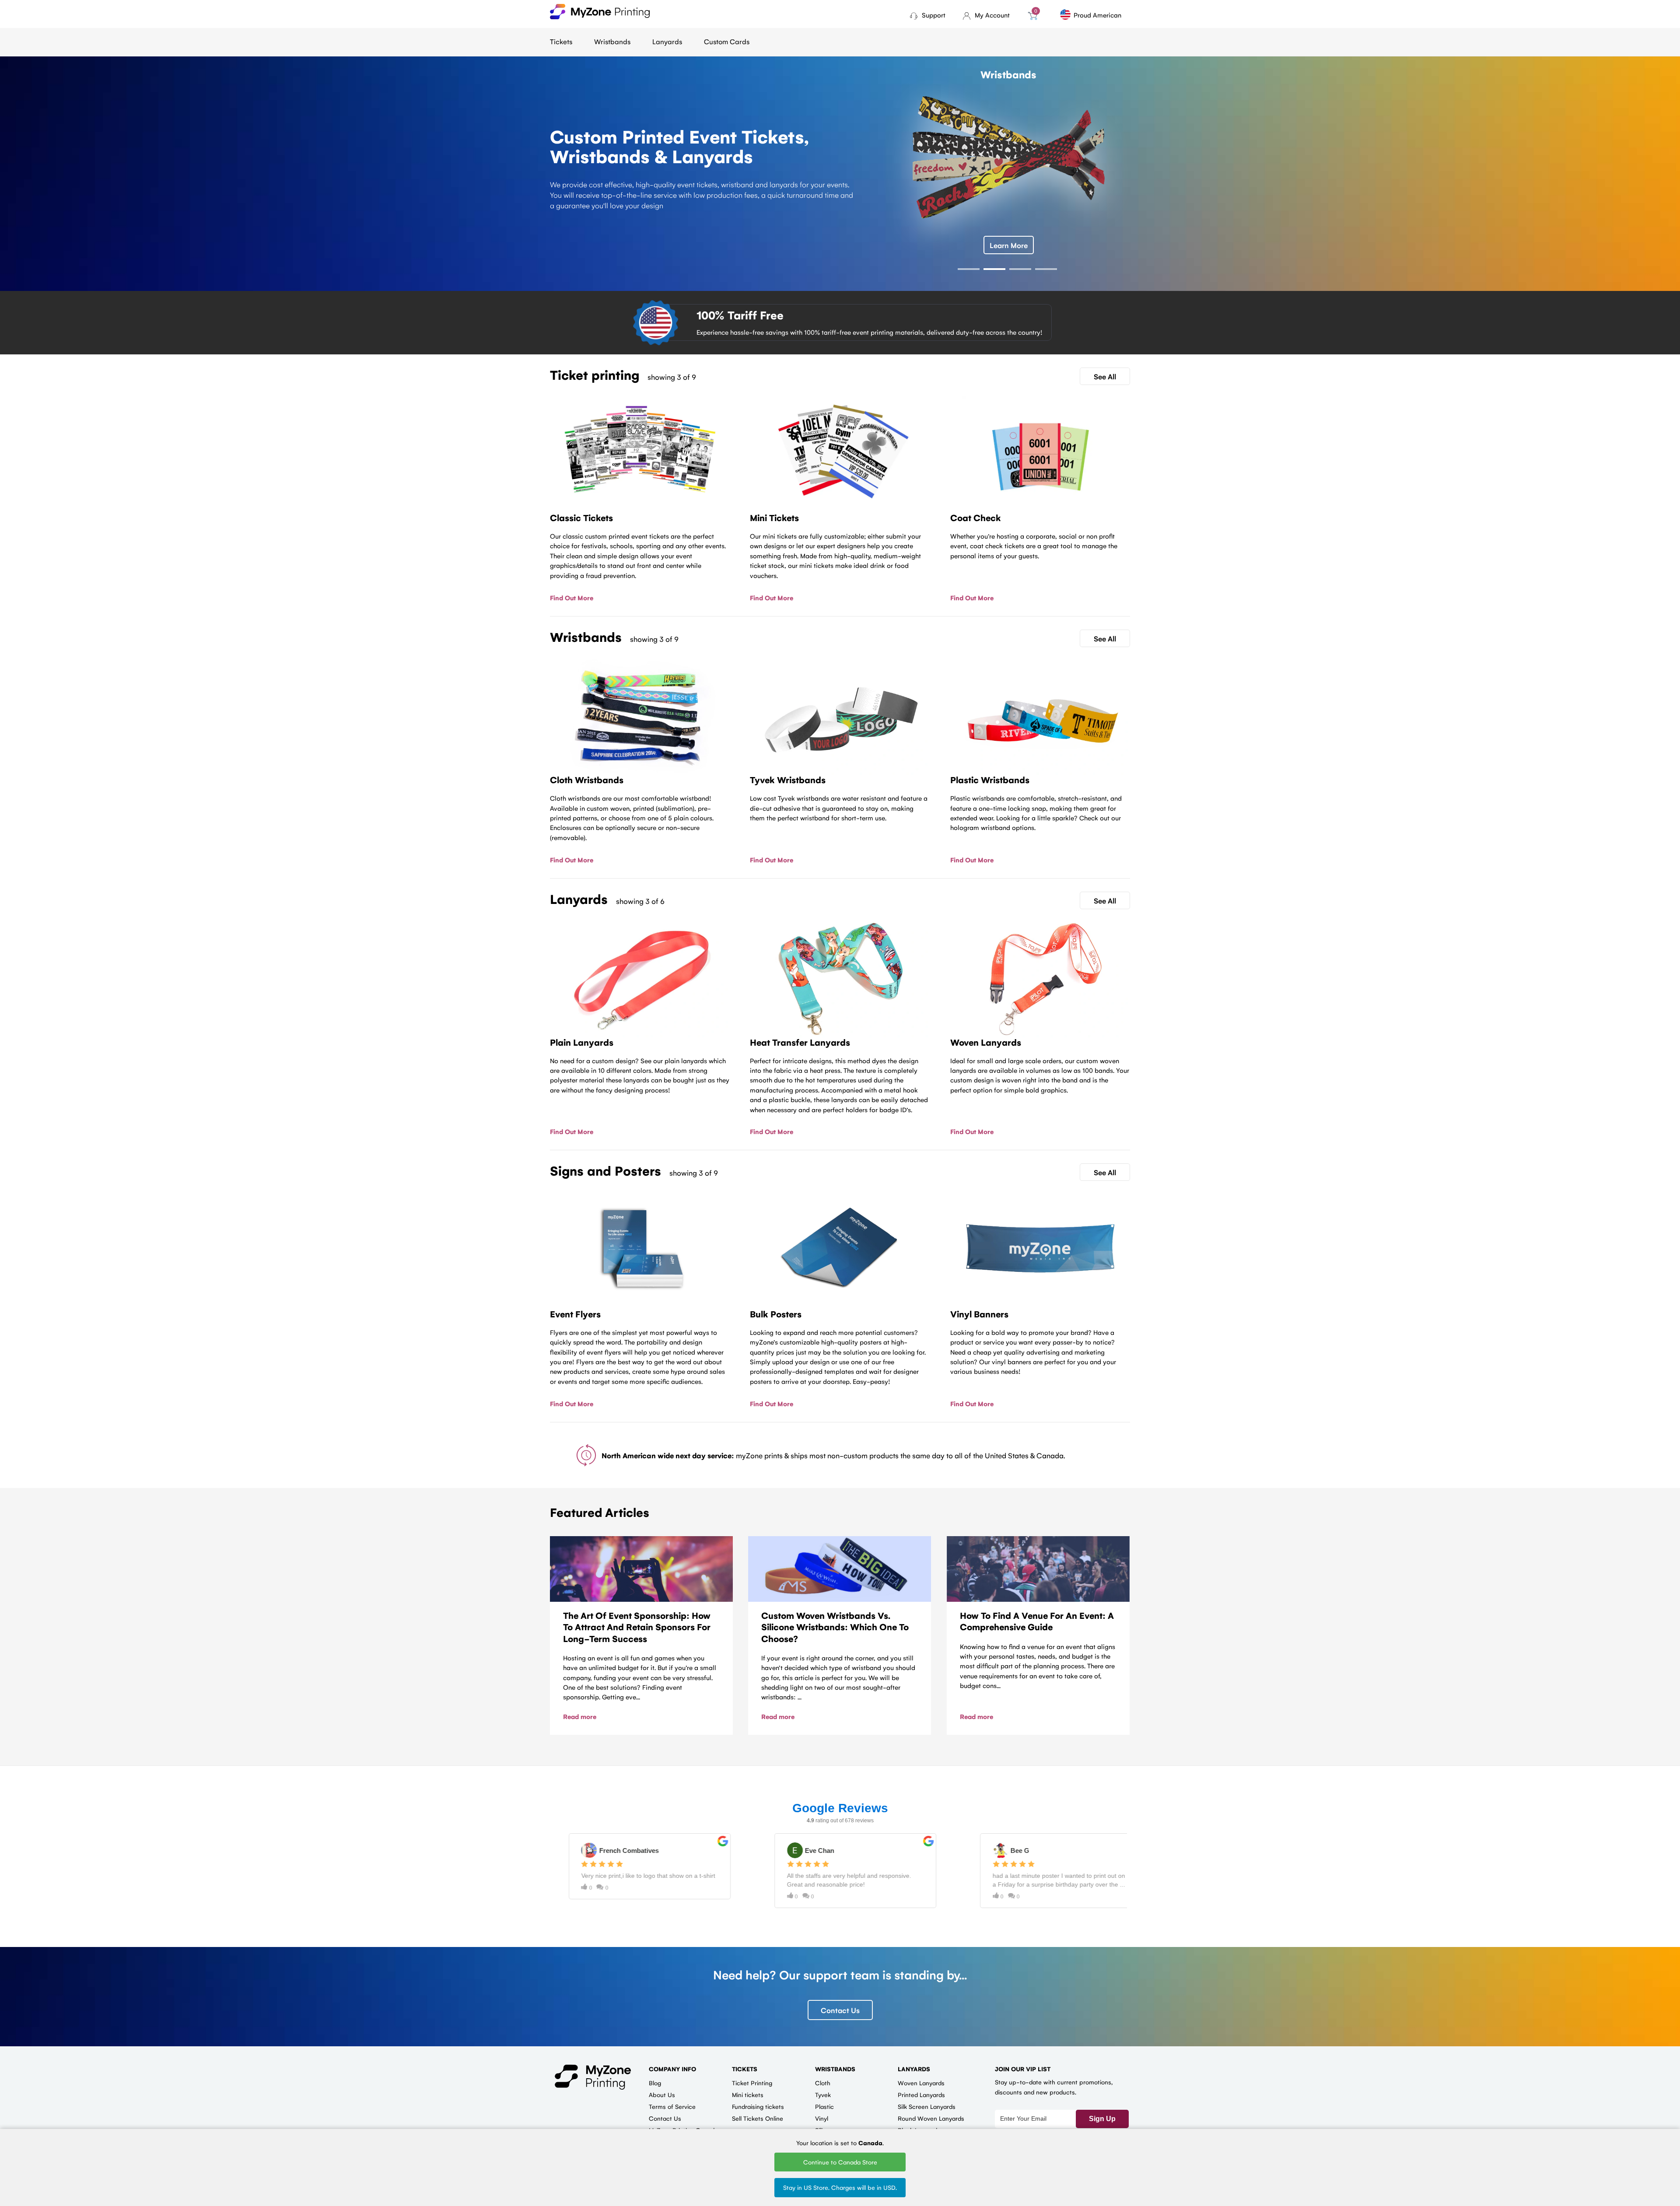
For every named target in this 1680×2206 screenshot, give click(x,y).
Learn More (1009, 245)
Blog (655, 2083)
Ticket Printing (752, 2083)
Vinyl (822, 2118)
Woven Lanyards (921, 2083)
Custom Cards (727, 41)
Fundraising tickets (758, 2106)
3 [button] (1020, 269)
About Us (662, 2094)
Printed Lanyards (921, 2094)
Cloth (823, 2083)
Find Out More (572, 597)
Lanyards (667, 41)
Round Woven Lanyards (931, 2118)
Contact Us (840, 2010)
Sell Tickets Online (758, 2118)
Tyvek (823, 2094)
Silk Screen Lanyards (927, 2106)
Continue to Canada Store (840, 2162)
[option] (840, 168)
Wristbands (612, 41)
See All (1105, 376)
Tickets (561, 41)
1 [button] (969, 269)
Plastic (824, 2106)
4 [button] (1046, 269)
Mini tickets (748, 2094)
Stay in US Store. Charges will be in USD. (840, 2187)
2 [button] (994, 269)
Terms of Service (672, 2106)
